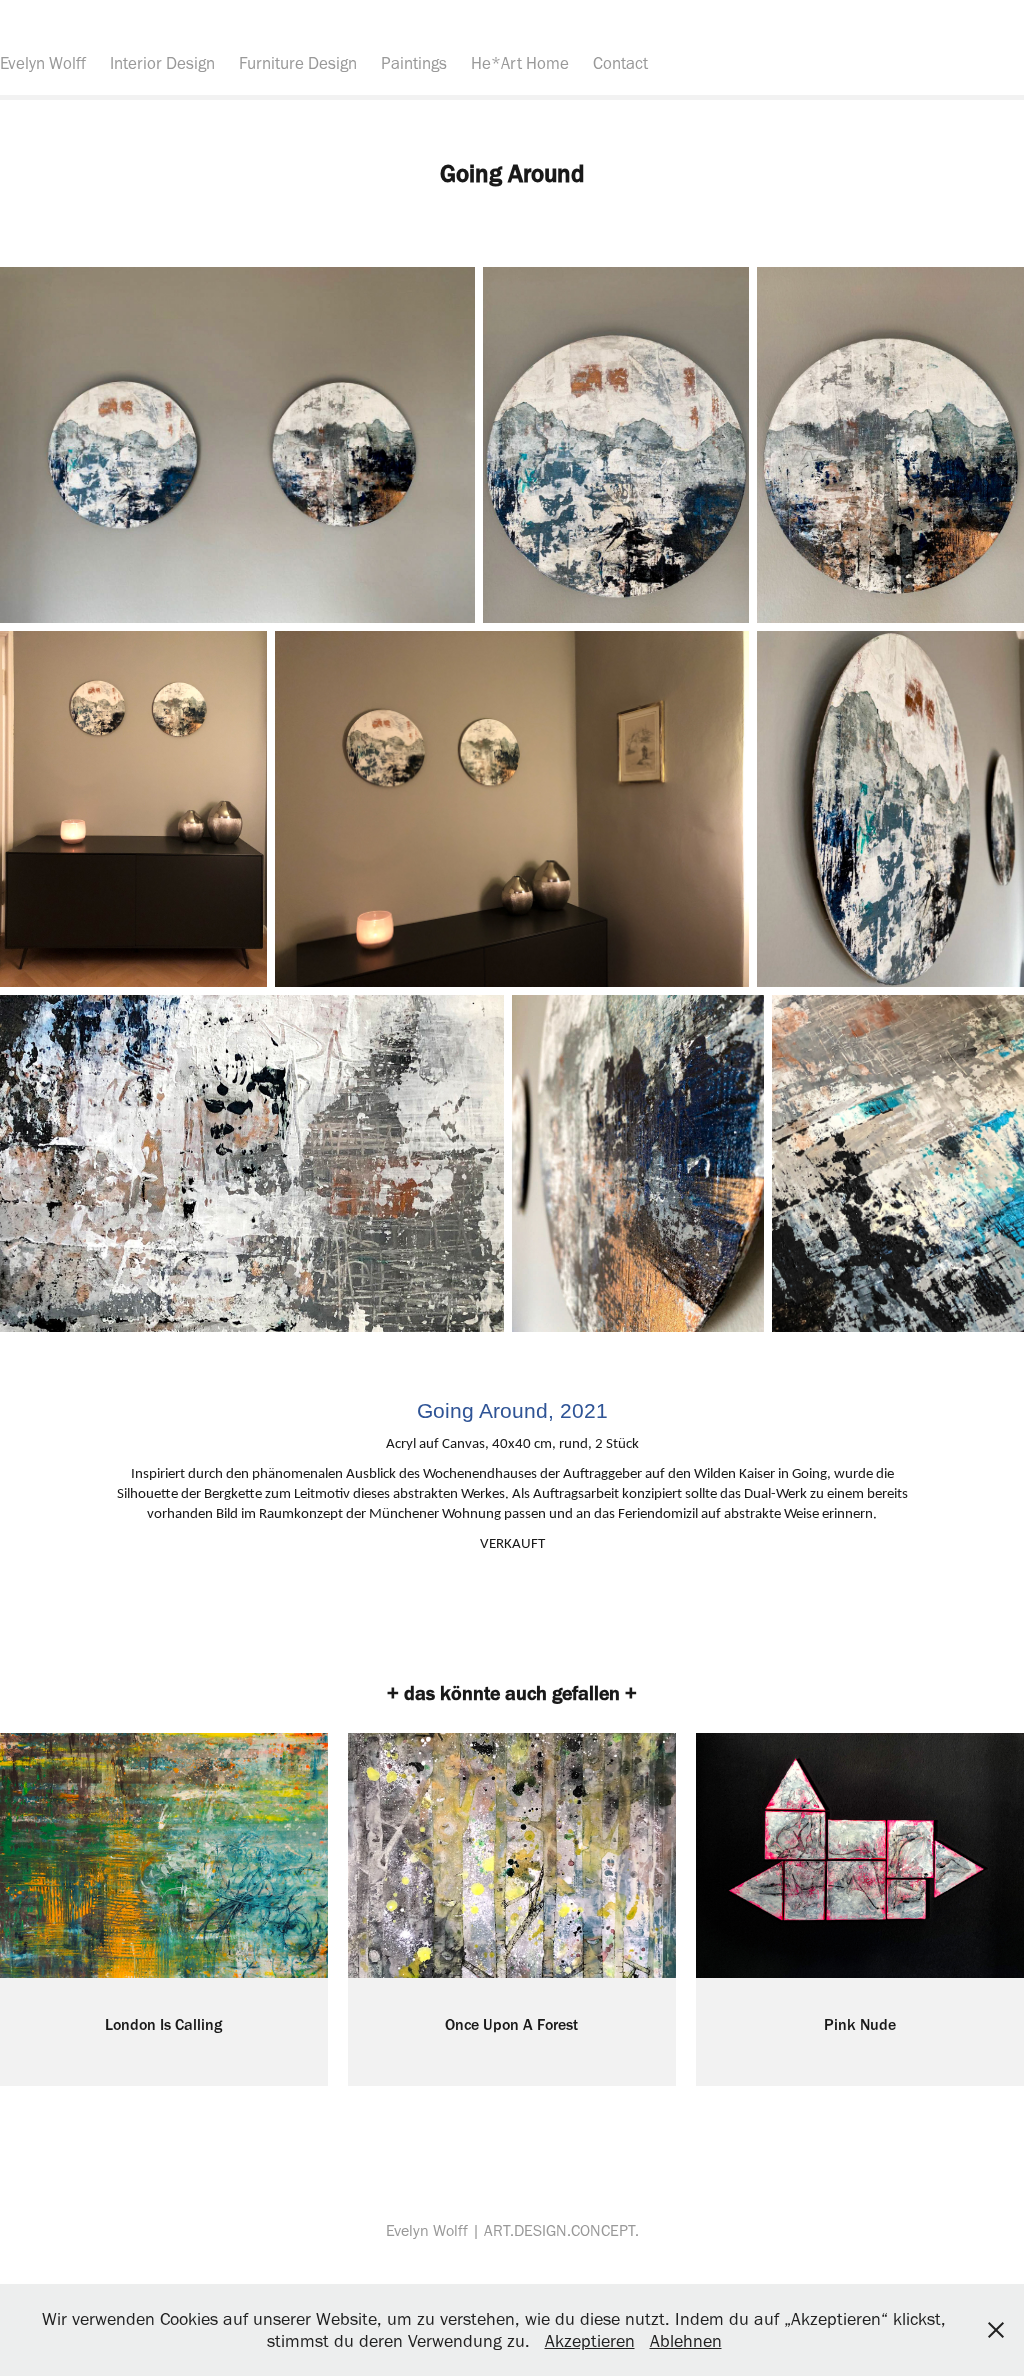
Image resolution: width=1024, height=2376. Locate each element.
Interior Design (162, 63)
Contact (620, 63)
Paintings (414, 63)
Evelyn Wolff (43, 63)
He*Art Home (520, 63)
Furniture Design (298, 63)
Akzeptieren (590, 2341)
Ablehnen (686, 2341)
